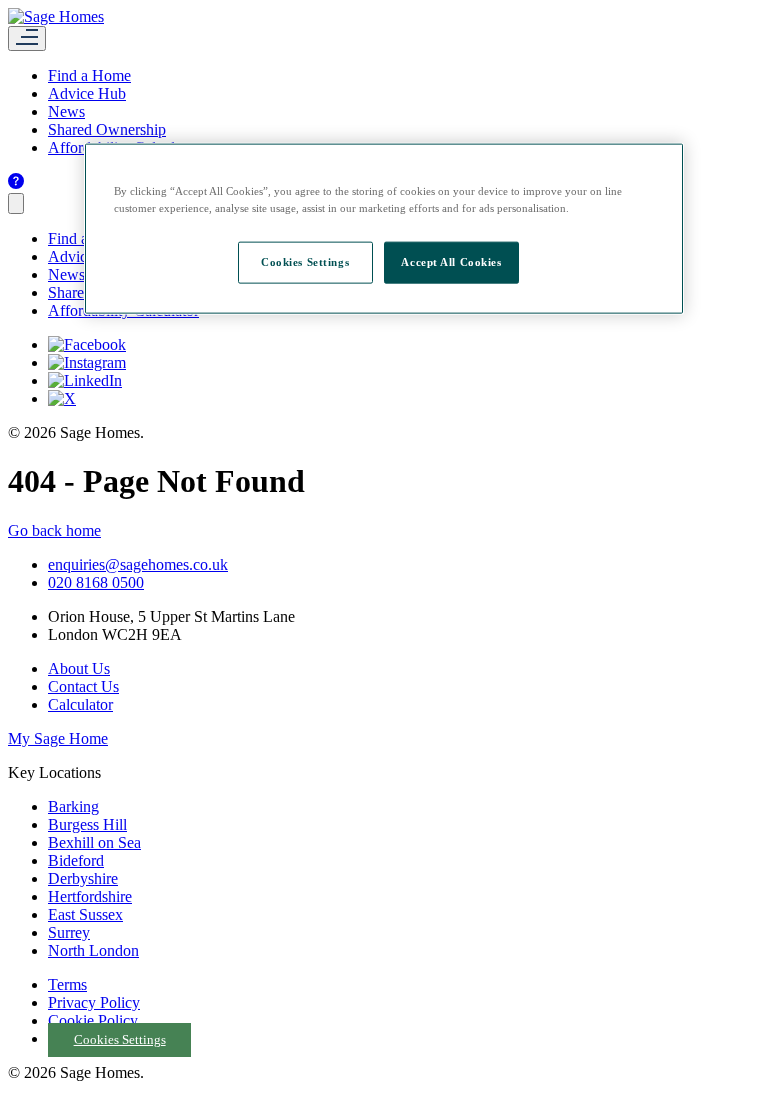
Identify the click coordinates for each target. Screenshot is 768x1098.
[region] (384, 228)
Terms (67, 984)
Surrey (69, 932)
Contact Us (83, 686)
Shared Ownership (107, 129)
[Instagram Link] (87, 362)
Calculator (80, 704)
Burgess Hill (87, 824)
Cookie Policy (93, 1020)
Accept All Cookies (451, 261)
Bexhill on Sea (94, 842)
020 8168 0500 (96, 582)
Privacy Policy (94, 1002)
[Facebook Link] (87, 344)
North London (93, 950)
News (66, 111)
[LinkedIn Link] (85, 380)
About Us (79, 668)
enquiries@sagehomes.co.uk (138, 564)
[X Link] (62, 398)
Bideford (76, 860)
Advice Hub (87, 93)
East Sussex (85, 914)
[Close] (16, 203)
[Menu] (27, 38)
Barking (73, 806)
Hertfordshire (90, 896)
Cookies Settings (120, 1040)
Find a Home (89, 75)
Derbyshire (83, 878)
